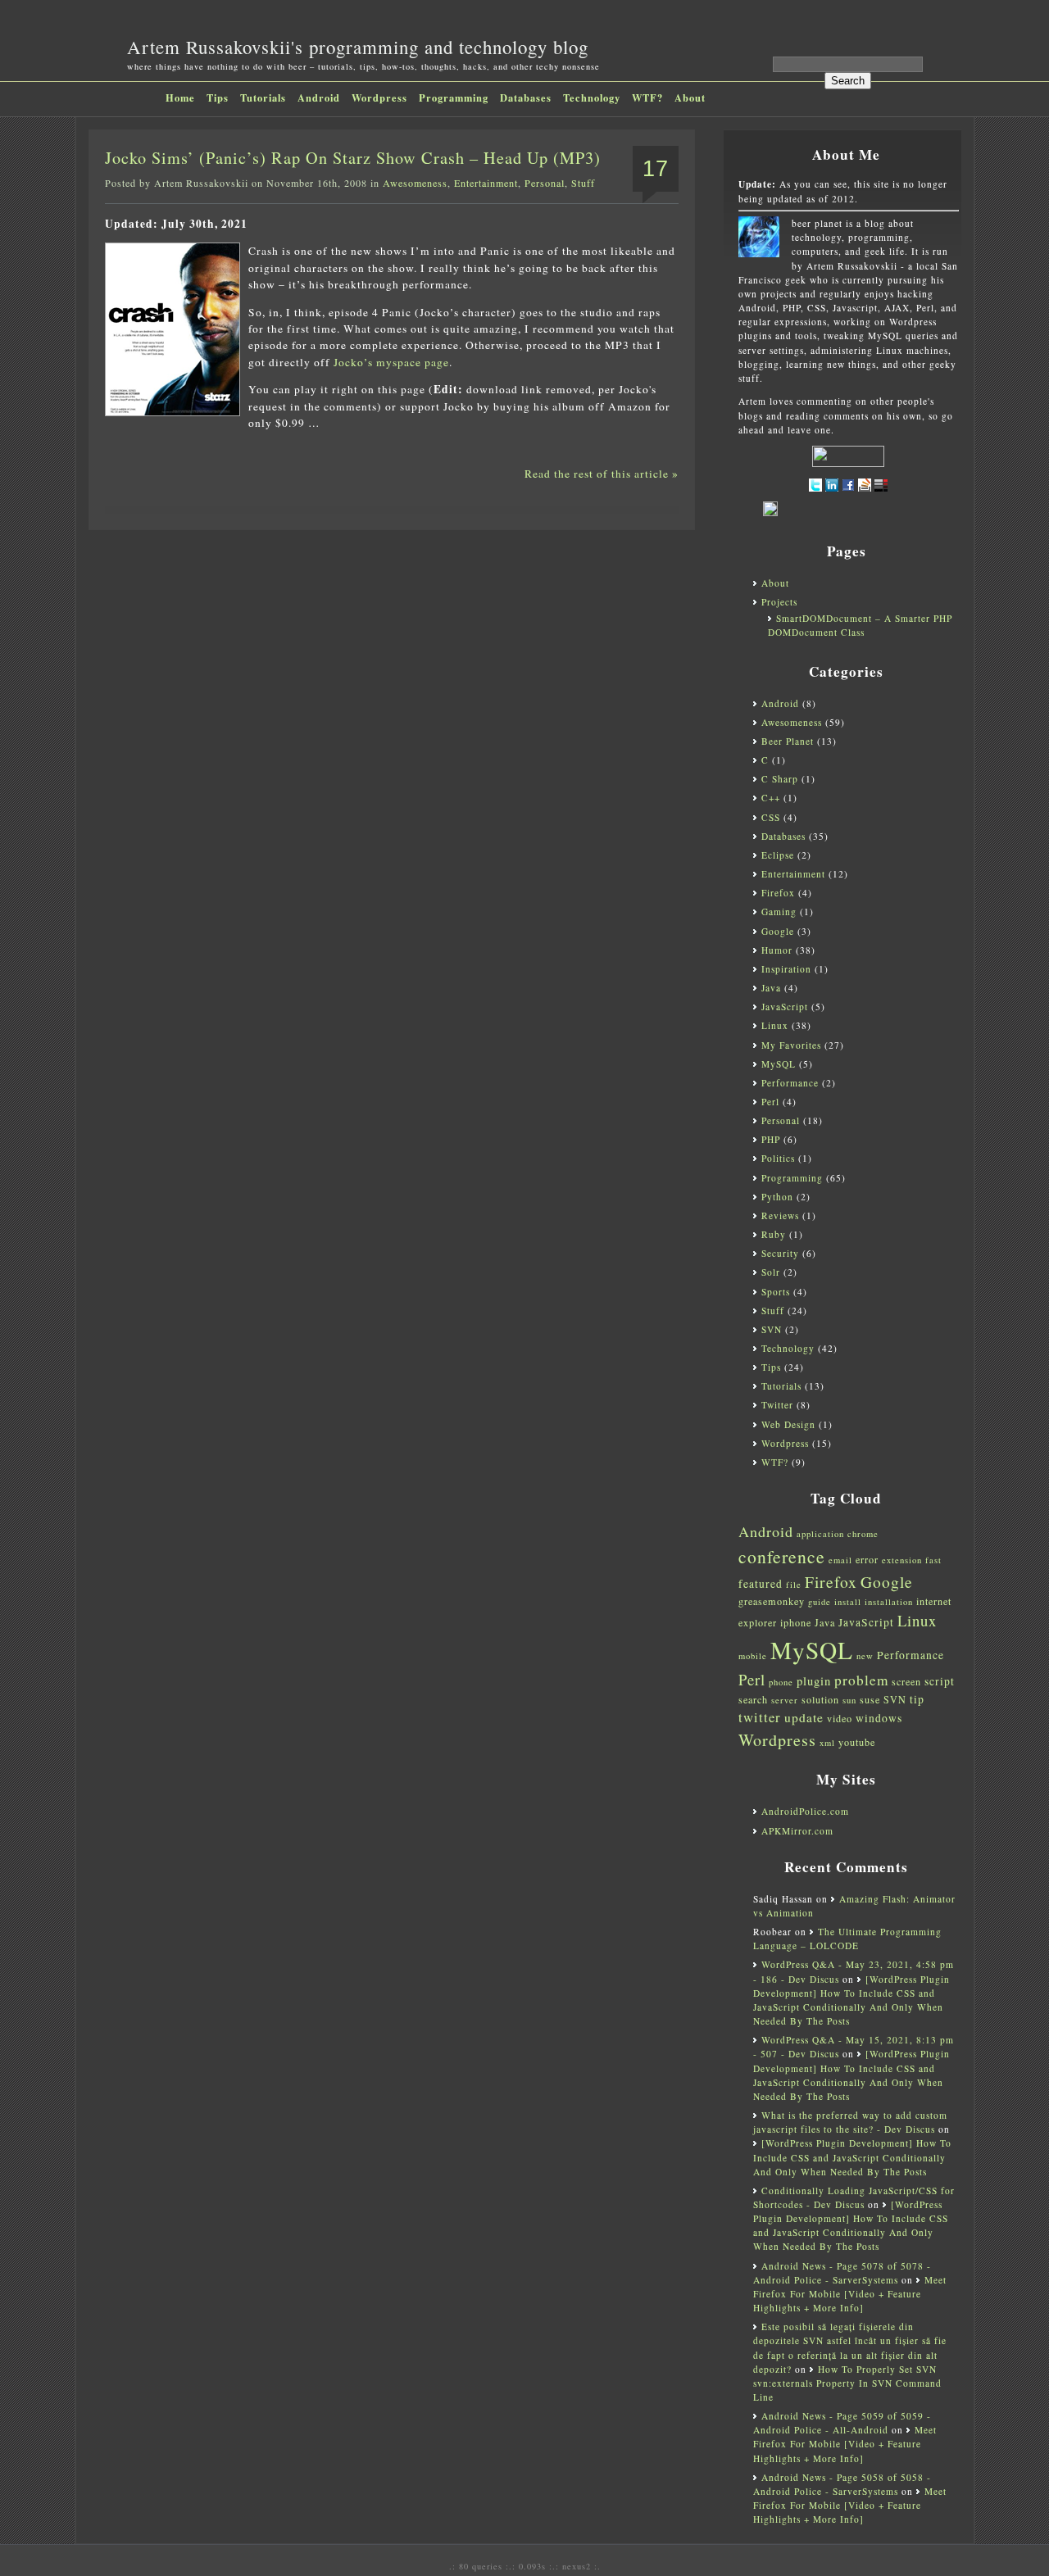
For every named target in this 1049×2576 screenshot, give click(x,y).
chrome (863, 1534)
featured (761, 1584)
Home (180, 98)
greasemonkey (772, 1601)
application (820, 1534)
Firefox (778, 893)
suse (870, 1699)
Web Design (788, 1424)
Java (771, 988)
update (804, 1717)
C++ (771, 798)
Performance (790, 1083)
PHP (771, 1139)
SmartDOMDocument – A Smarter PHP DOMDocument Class (860, 625)
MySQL (779, 1064)
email (840, 1560)
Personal (545, 183)
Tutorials (263, 98)
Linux (775, 1025)
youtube (857, 1742)
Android (319, 98)
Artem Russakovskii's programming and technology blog (358, 47)
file (794, 1585)
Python (777, 1197)
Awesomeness (415, 183)
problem (861, 1680)
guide (820, 1602)
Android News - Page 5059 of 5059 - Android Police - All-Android (842, 2423)
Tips (218, 98)
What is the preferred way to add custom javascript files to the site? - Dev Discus (850, 2122)
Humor (777, 950)
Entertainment (486, 183)
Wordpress (379, 98)
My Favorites (791, 1045)
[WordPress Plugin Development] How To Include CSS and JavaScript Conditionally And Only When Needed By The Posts (852, 2157)
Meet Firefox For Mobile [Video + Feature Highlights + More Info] (850, 2294)
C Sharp (780, 779)
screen (906, 1681)
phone (781, 1682)
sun (849, 1700)
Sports (776, 1292)
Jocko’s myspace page (391, 362)
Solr (771, 1272)
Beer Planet (788, 741)
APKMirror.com (797, 1831)
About (690, 98)
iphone (796, 1622)
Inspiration (786, 969)
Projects (779, 602)
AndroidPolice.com (805, 1811)
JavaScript (785, 1007)
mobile (753, 1656)
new (865, 1656)
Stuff (583, 183)
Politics (778, 1158)
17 (656, 169)
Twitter (777, 1405)
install (848, 1602)
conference (782, 1556)
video (840, 1718)
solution (820, 1699)
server (785, 1700)
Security (780, 1253)
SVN (772, 1329)
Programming (454, 98)
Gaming (779, 912)
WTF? (647, 98)
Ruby (774, 1234)
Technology (592, 98)
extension (902, 1560)
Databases (526, 98)
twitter (760, 1717)
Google (778, 931)
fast (933, 1560)
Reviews (780, 1215)
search (753, 1699)
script (940, 1681)
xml (827, 1743)
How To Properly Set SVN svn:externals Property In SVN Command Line (847, 2383)
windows (879, 1718)
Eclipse (778, 855)
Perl (770, 1102)
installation (889, 1602)
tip (917, 1699)
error (867, 1559)
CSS (771, 817)
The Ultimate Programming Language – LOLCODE (847, 1939)
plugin (814, 1681)
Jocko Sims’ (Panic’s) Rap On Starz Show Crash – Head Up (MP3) (353, 158)
